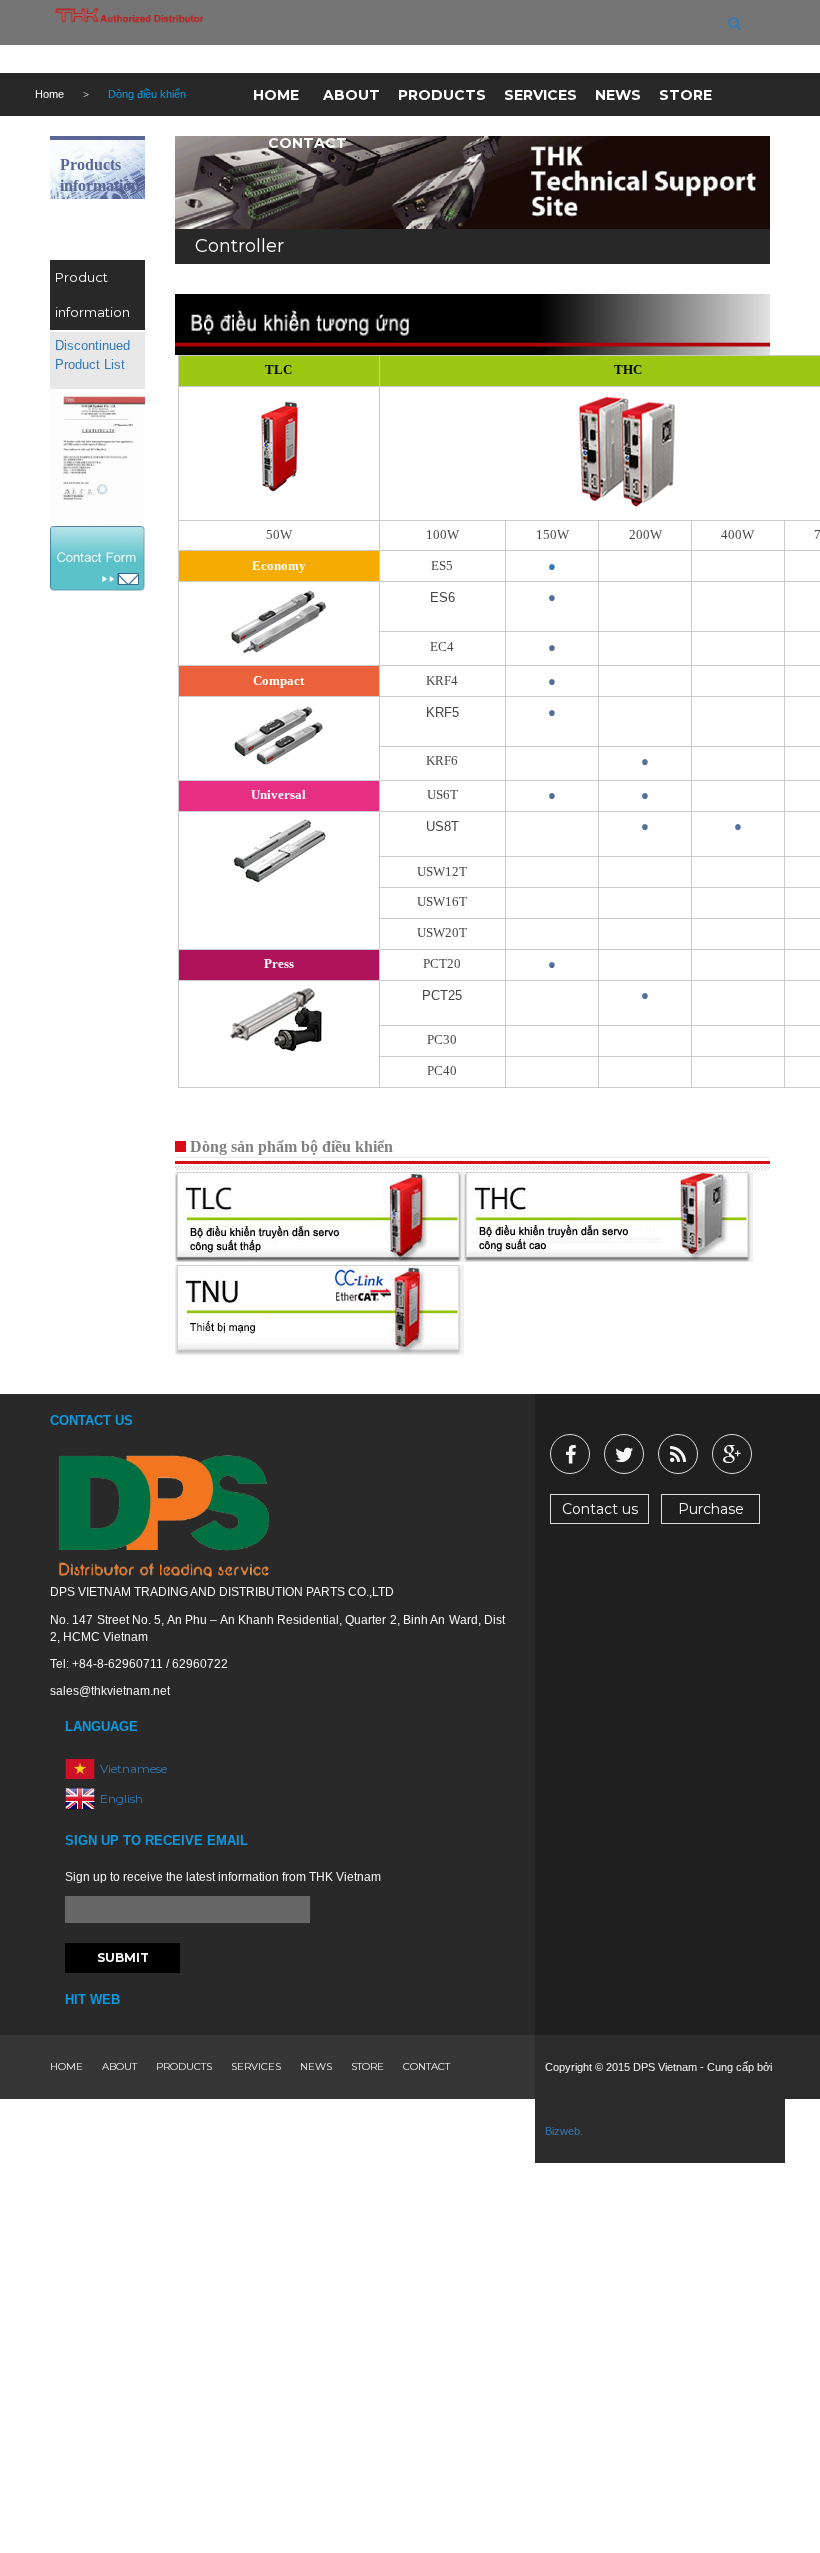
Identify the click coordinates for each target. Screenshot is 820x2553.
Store (685, 95)
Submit (123, 1957)
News (618, 95)
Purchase (711, 1509)
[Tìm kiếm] (734, 23)
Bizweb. (564, 2131)
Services (540, 95)
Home (276, 95)
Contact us (600, 1509)
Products (442, 95)
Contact (307, 143)
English (121, 1798)
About (351, 95)
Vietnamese (133, 1768)
